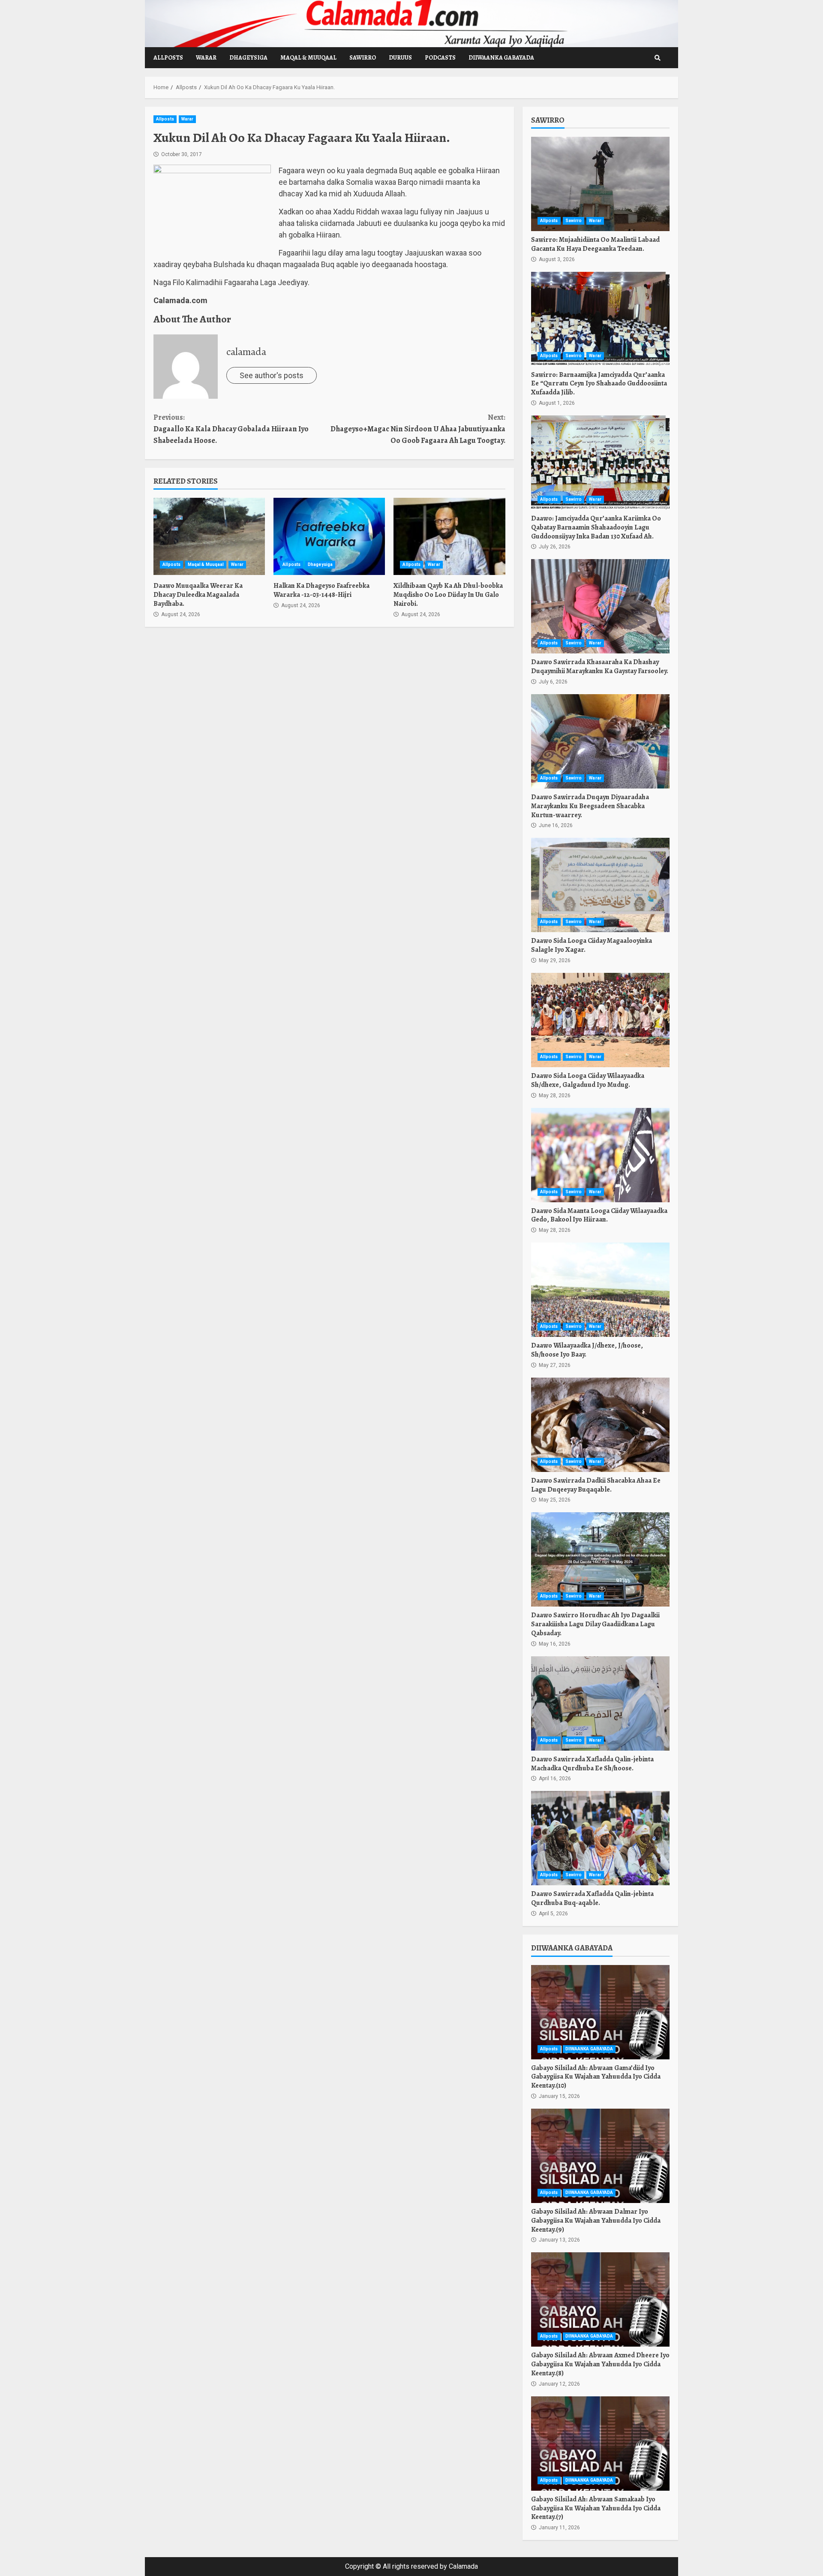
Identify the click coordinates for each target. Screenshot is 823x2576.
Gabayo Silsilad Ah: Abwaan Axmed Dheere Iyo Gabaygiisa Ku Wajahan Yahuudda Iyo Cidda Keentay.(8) (600, 2299)
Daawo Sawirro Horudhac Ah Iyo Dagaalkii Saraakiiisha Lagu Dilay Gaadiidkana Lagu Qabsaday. (600, 1559)
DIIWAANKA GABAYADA (501, 58)
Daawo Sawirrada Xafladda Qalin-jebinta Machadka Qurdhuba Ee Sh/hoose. (600, 1703)
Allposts (168, 58)
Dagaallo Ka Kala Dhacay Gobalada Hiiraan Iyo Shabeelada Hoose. (231, 429)
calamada (246, 352)
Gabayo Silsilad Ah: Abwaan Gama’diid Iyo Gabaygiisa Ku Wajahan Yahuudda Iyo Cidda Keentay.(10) (600, 2012)
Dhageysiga (248, 58)
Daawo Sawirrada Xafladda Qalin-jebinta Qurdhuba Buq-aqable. (600, 1838)
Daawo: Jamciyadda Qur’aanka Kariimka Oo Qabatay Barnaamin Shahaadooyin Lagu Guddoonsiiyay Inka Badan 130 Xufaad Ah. (600, 463)
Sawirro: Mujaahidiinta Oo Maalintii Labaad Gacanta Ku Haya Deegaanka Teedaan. (600, 184)
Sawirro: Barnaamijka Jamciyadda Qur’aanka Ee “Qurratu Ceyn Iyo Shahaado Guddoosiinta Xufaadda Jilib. (600, 319)
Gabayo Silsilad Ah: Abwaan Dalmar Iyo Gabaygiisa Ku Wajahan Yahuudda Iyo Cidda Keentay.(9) (600, 2156)
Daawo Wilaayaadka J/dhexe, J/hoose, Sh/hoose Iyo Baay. (600, 1290)
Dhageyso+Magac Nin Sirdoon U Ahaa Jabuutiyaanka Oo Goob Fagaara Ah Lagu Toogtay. (418, 429)
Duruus (400, 58)
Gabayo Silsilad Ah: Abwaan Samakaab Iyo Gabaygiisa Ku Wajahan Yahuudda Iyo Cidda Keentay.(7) (600, 2444)
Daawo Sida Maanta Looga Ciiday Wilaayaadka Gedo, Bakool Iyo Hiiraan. (600, 1155)
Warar (206, 58)
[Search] (658, 58)
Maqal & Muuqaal (308, 58)
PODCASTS (440, 58)
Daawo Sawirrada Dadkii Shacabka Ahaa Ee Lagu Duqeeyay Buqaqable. (600, 1425)
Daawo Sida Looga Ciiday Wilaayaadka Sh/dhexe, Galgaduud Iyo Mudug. (600, 1020)
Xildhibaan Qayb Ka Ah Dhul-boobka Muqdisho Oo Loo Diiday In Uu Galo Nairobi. (449, 536)
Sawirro (363, 58)
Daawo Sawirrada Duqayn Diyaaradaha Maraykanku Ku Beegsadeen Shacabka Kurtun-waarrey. (600, 741)
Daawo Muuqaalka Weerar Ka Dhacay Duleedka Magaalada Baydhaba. (209, 536)
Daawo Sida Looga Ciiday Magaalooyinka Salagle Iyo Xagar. (600, 885)
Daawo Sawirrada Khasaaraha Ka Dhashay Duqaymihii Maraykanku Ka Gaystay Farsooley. (600, 606)
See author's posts (272, 375)
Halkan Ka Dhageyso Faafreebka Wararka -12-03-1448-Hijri (329, 536)
